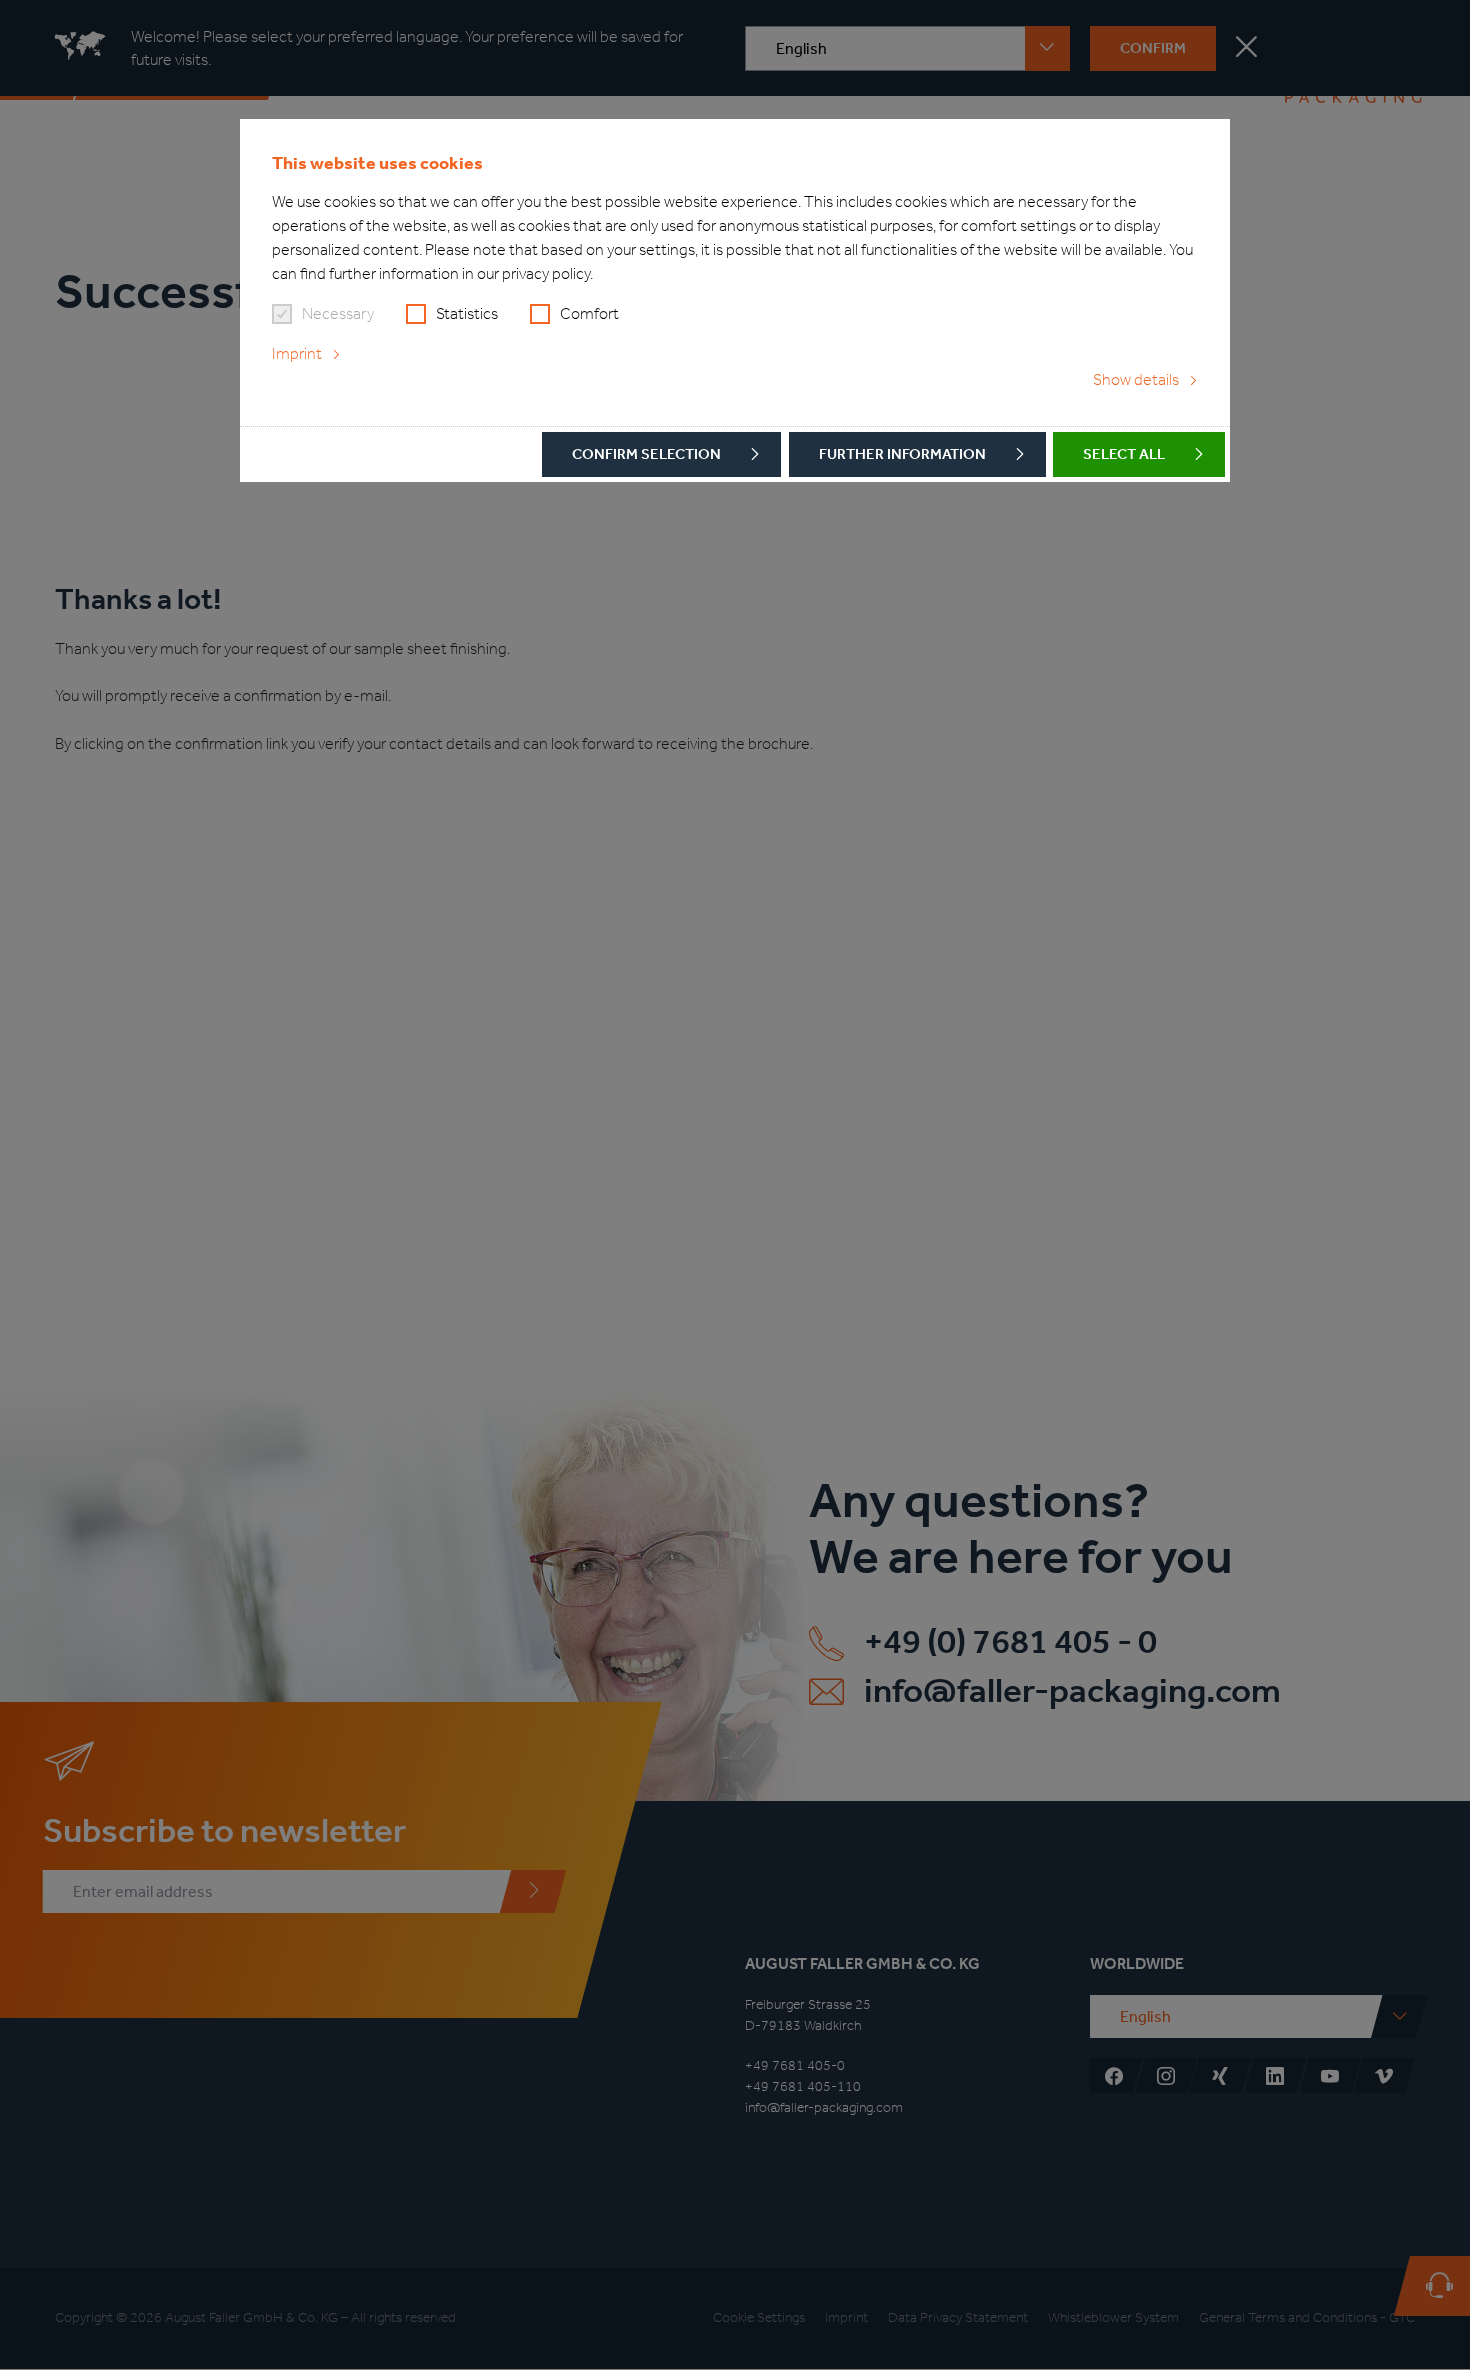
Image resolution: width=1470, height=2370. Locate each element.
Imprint (297, 353)
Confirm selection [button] (646, 454)
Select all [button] (1124, 454)
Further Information (902, 454)
